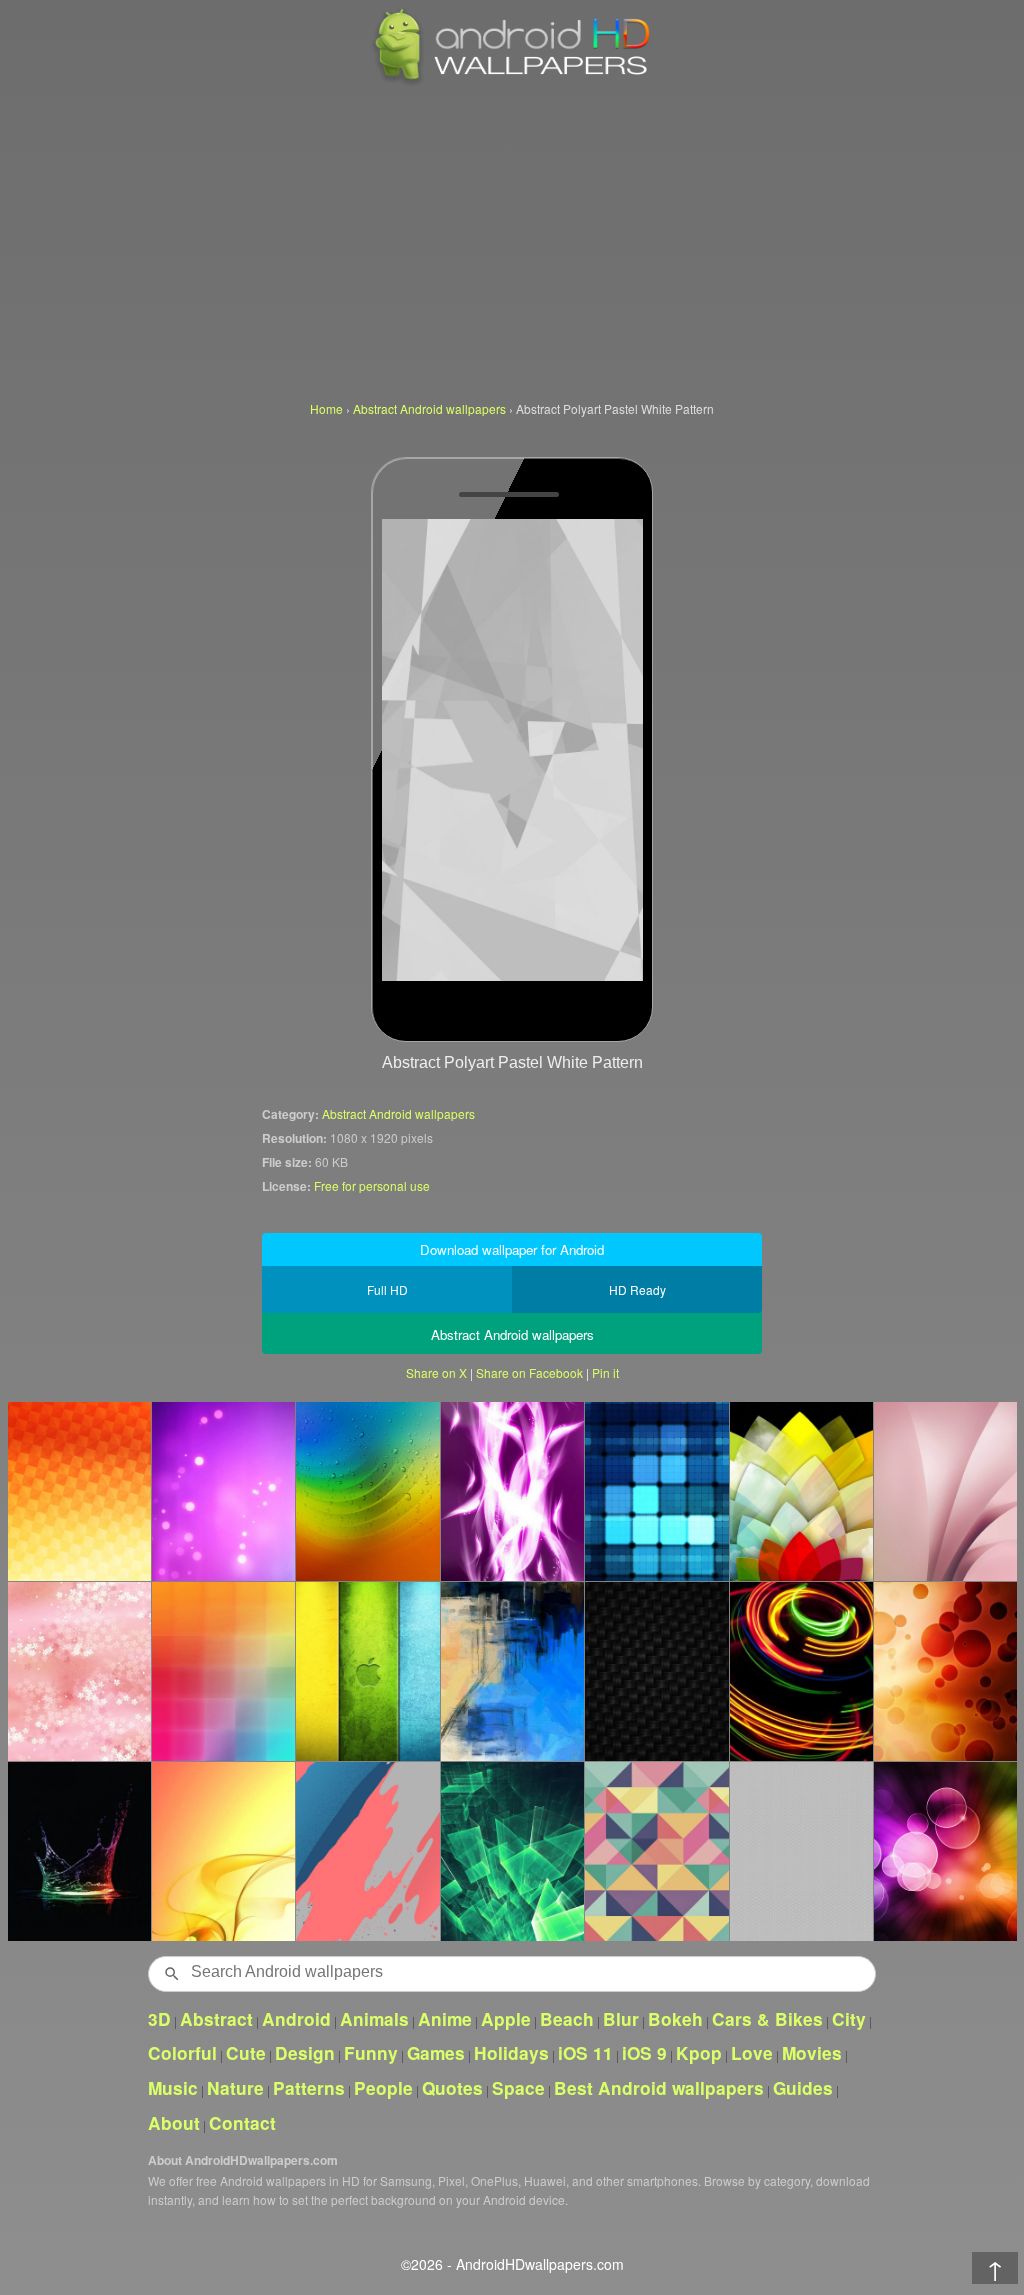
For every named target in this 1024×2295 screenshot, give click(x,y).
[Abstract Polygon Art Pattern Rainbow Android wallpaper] (656, 1851)
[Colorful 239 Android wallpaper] (801, 1491)
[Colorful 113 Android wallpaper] (656, 1491)
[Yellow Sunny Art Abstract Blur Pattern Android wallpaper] (79, 1491)
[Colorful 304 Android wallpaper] (79, 1671)
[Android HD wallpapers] (512, 81)
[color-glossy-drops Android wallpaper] (367, 1491)
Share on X (436, 1372)
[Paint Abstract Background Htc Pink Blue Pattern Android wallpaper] (367, 1851)
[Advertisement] (512, 240)
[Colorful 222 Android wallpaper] (223, 1491)
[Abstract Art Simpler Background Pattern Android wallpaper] (801, 1851)
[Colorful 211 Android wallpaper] (223, 1851)
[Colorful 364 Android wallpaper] (945, 1671)
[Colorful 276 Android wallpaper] (945, 1851)
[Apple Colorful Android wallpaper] (367, 1671)
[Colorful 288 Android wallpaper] (79, 1851)
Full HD (387, 1289)
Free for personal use (372, 1185)
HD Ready (637, 1289)
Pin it (605, 1372)
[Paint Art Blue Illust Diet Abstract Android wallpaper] (512, 1671)
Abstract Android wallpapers (398, 1113)
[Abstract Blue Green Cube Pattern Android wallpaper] (512, 1851)
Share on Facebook (529, 1372)
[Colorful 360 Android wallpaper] (512, 1491)
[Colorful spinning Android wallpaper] (801, 1671)
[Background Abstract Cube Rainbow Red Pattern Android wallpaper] (223, 1671)
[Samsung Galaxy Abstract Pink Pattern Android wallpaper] (945, 1491)
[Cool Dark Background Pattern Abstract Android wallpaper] (656, 1671)
